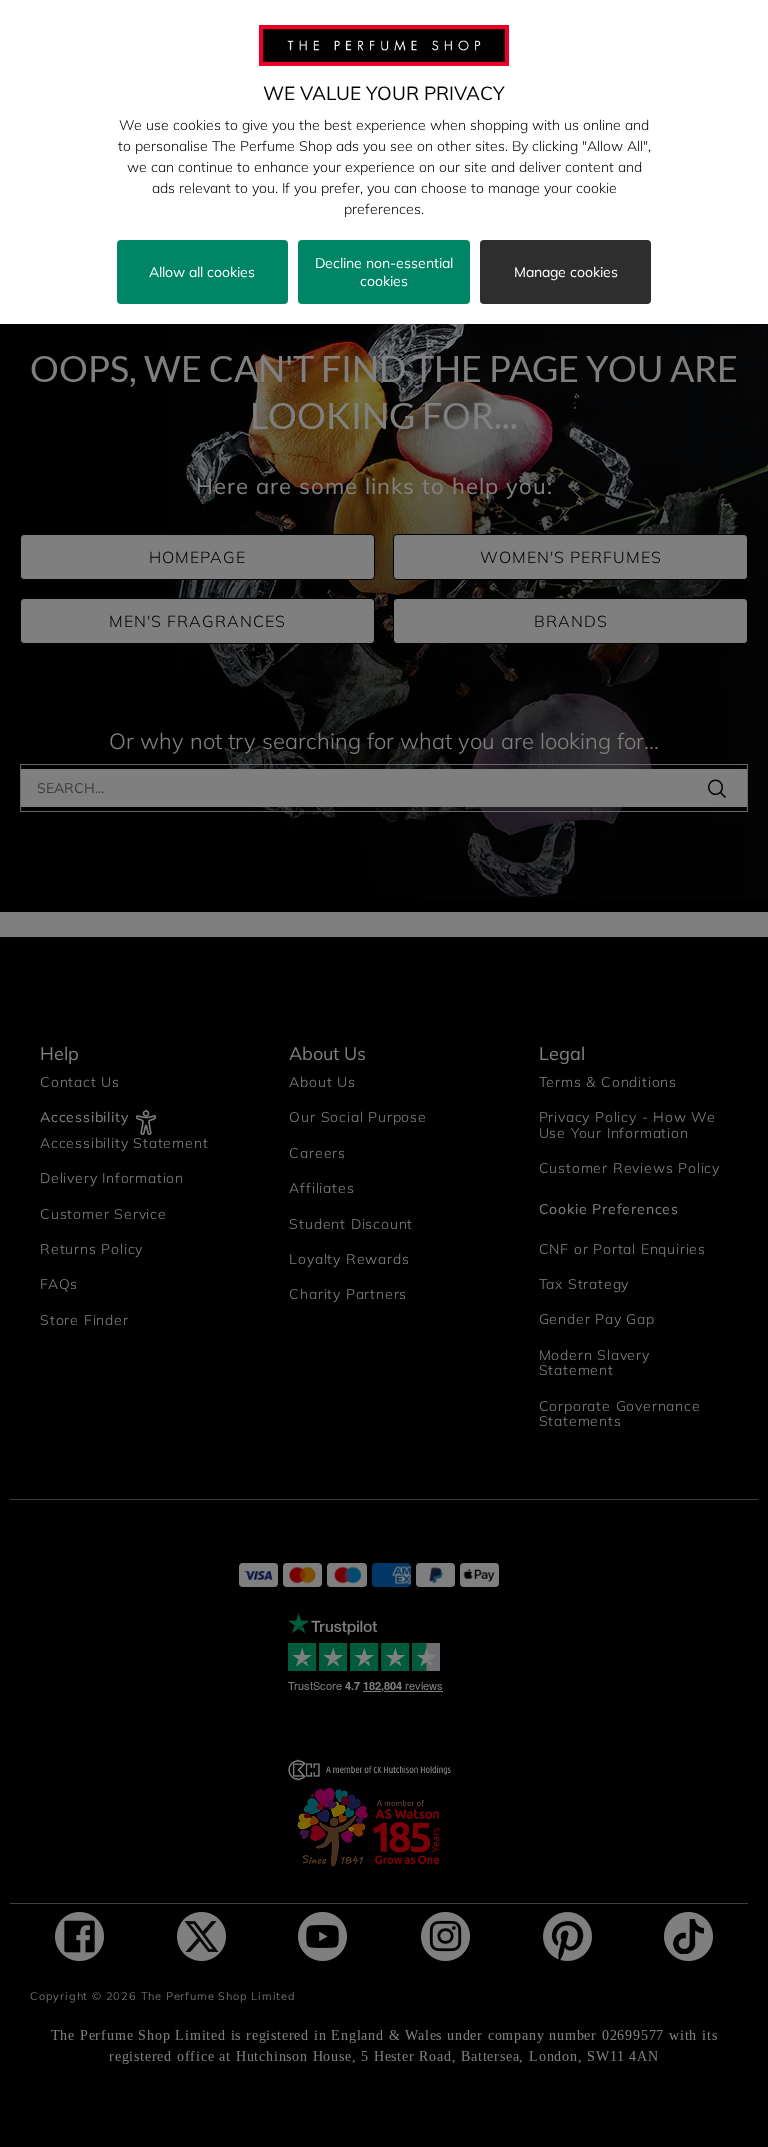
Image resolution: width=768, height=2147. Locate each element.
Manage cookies (566, 272)
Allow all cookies (202, 272)
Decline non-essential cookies (384, 272)
